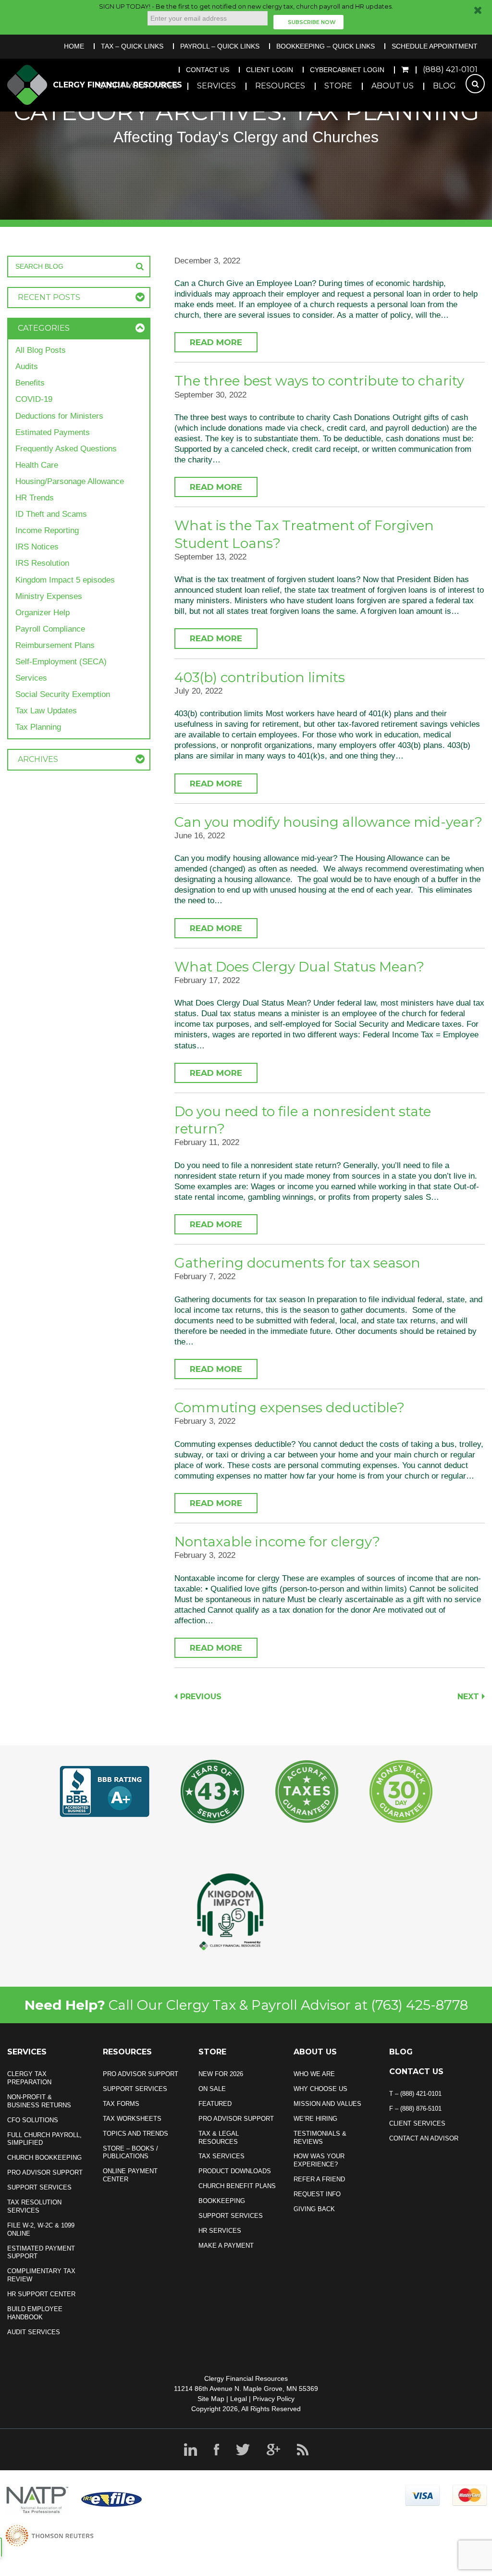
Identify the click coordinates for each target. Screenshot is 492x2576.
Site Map (211, 2399)
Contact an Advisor (424, 2138)
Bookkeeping (222, 2201)
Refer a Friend (319, 2179)
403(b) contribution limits (260, 677)
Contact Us (208, 70)
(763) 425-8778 (419, 2005)
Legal (239, 2399)
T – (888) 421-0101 (415, 2094)
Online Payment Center (130, 2175)
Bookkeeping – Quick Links (326, 46)
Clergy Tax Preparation (29, 2078)
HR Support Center (41, 2294)
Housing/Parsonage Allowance (70, 481)
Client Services (417, 2123)
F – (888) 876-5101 (415, 2109)
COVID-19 (34, 399)
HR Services (220, 2231)
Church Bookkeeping (44, 2158)
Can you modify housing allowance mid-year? (328, 822)
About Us (393, 86)
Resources (280, 86)
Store (338, 86)
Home (74, 46)
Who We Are (314, 2074)
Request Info (317, 2194)
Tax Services (221, 2156)
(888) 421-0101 (450, 69)
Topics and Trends (135, 2134)
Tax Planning (38, 727)
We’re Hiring (315, 2119)
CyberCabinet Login (347, 70)
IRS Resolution (42, 563)
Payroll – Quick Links (220, 46)
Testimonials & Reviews (320, 2138)
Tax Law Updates (46, 711)
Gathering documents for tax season (297, 1263)
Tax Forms (121, 2104)
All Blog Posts (41, 350)
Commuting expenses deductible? (289, 1407)
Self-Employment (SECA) (61, 662)
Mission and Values (327, 2104)
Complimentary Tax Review (41, 2275)
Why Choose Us (320, 2089)
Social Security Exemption (63, 694)
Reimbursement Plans (55, 645)
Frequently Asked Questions (66, 449)
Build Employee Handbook (35, 2313)
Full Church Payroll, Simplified (44, 2139)
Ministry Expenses (49, 596)
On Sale (212, 2089)
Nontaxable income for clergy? (277, 1542)
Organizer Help (43, 613)
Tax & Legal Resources (219, 2138)
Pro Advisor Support (45, 2172)
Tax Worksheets (132, 2119)
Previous (201, 1697)
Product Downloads (235, 2171)
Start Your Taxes (139, 86)
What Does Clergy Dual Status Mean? (299, 967)
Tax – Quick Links (132, 46)
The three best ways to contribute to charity (319, 381)
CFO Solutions (33, 2120)
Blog (444, 86)
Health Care (37, 465)
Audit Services (34, 2332)
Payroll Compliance (50, 629)
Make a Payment (226, 2246)
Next (468, 1697)
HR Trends (35, 498)
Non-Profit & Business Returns (39, 2101)
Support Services (39, 2187)
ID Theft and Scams (51, 514)
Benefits (30, 383)
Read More (216, 342)
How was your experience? (319, 2160)
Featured (215, 2104)
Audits (27, 367)
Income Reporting (47, 530)
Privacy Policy (274, 2399)
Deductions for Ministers (59, 416)
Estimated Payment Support (41, 2252)
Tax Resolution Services (34, 2206)
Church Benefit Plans (237, 2186)
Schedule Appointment (435, 46)
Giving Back (314, 2209)
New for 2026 (221, 2074)
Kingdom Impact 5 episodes (65, 580)
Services (216, 86)
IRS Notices (37, 547)
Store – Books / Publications (130, 2153)
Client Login (270, 70)
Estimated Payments (53, 432)
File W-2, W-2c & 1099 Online (41, 2229)
